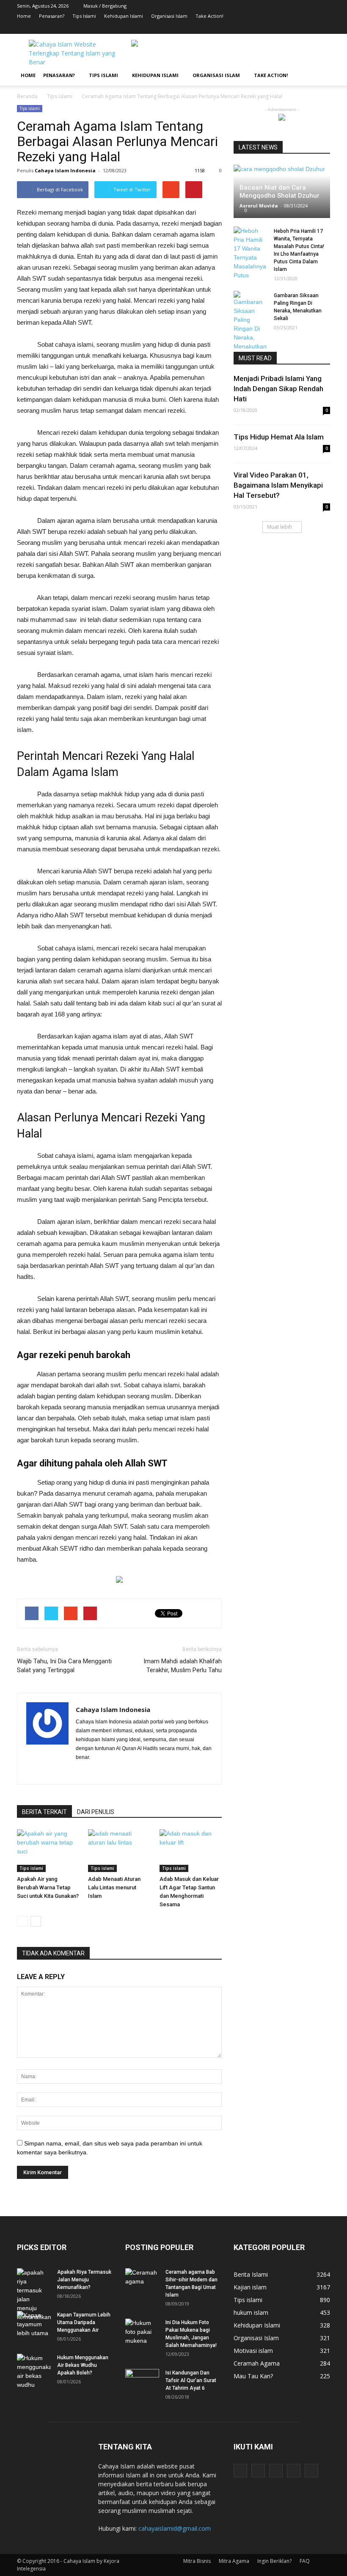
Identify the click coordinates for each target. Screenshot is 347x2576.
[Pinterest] (298, 28)
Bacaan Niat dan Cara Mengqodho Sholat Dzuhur (280, 192)
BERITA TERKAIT (44, 1812)
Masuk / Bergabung (105, 6)
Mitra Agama (234, 2561)
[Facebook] (273, 28)
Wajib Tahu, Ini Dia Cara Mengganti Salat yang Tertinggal (64, 1666)
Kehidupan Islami (124, 16)
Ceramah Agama (257, 2363)
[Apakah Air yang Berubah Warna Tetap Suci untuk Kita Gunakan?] (48, 1851)
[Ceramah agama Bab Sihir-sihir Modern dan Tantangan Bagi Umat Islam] (142, 2280)
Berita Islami (251, 2274)
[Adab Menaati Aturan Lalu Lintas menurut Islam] (119, 1851)
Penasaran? (52, 16)
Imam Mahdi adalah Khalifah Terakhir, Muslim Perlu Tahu (183, 1666)
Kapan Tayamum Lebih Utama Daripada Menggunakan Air (84, 2322)
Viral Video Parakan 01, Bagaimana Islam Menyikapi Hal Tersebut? (278, 485)
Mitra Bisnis (197, 2561)
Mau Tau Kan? (253, 2376)
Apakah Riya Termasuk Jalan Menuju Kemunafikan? (84, 2280)
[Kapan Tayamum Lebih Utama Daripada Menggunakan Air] (34, 2324)
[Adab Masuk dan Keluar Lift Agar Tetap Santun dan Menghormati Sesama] (191, 1851)
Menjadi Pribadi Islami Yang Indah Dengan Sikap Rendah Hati (278, 389)
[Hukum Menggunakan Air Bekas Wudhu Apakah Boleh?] (34, 2372)
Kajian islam (250, 2287)
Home (24, 16)
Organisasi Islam (169, 16)
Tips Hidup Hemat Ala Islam (279, 437)
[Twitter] (311, 28)
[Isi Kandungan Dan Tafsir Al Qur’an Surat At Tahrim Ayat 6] (142, 2378)
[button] (320, 75)
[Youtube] (324, 28)
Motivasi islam (253, 2351)
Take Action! (209, 16)
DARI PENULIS (96, 1812)
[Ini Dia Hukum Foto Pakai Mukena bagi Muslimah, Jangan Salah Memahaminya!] (142, 2332)
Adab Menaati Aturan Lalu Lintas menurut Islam (114, 1887)
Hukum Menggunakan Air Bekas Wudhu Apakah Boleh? (83, 2365)
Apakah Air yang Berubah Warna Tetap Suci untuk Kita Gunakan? (48, 1887)
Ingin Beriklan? (274, 2561)
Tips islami (30, 108)
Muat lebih (280, 527)
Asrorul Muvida (259, 206)
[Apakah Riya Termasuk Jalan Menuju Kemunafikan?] (34, 2295)
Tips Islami (84, 16)
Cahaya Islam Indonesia (65, 170)
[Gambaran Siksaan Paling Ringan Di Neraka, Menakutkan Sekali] (251, 325)
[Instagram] (286, 28)
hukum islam (251, 2312)
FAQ (305, 2561)
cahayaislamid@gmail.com (175, 2528)
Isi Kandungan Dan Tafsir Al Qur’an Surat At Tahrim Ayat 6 (191, 2380)
